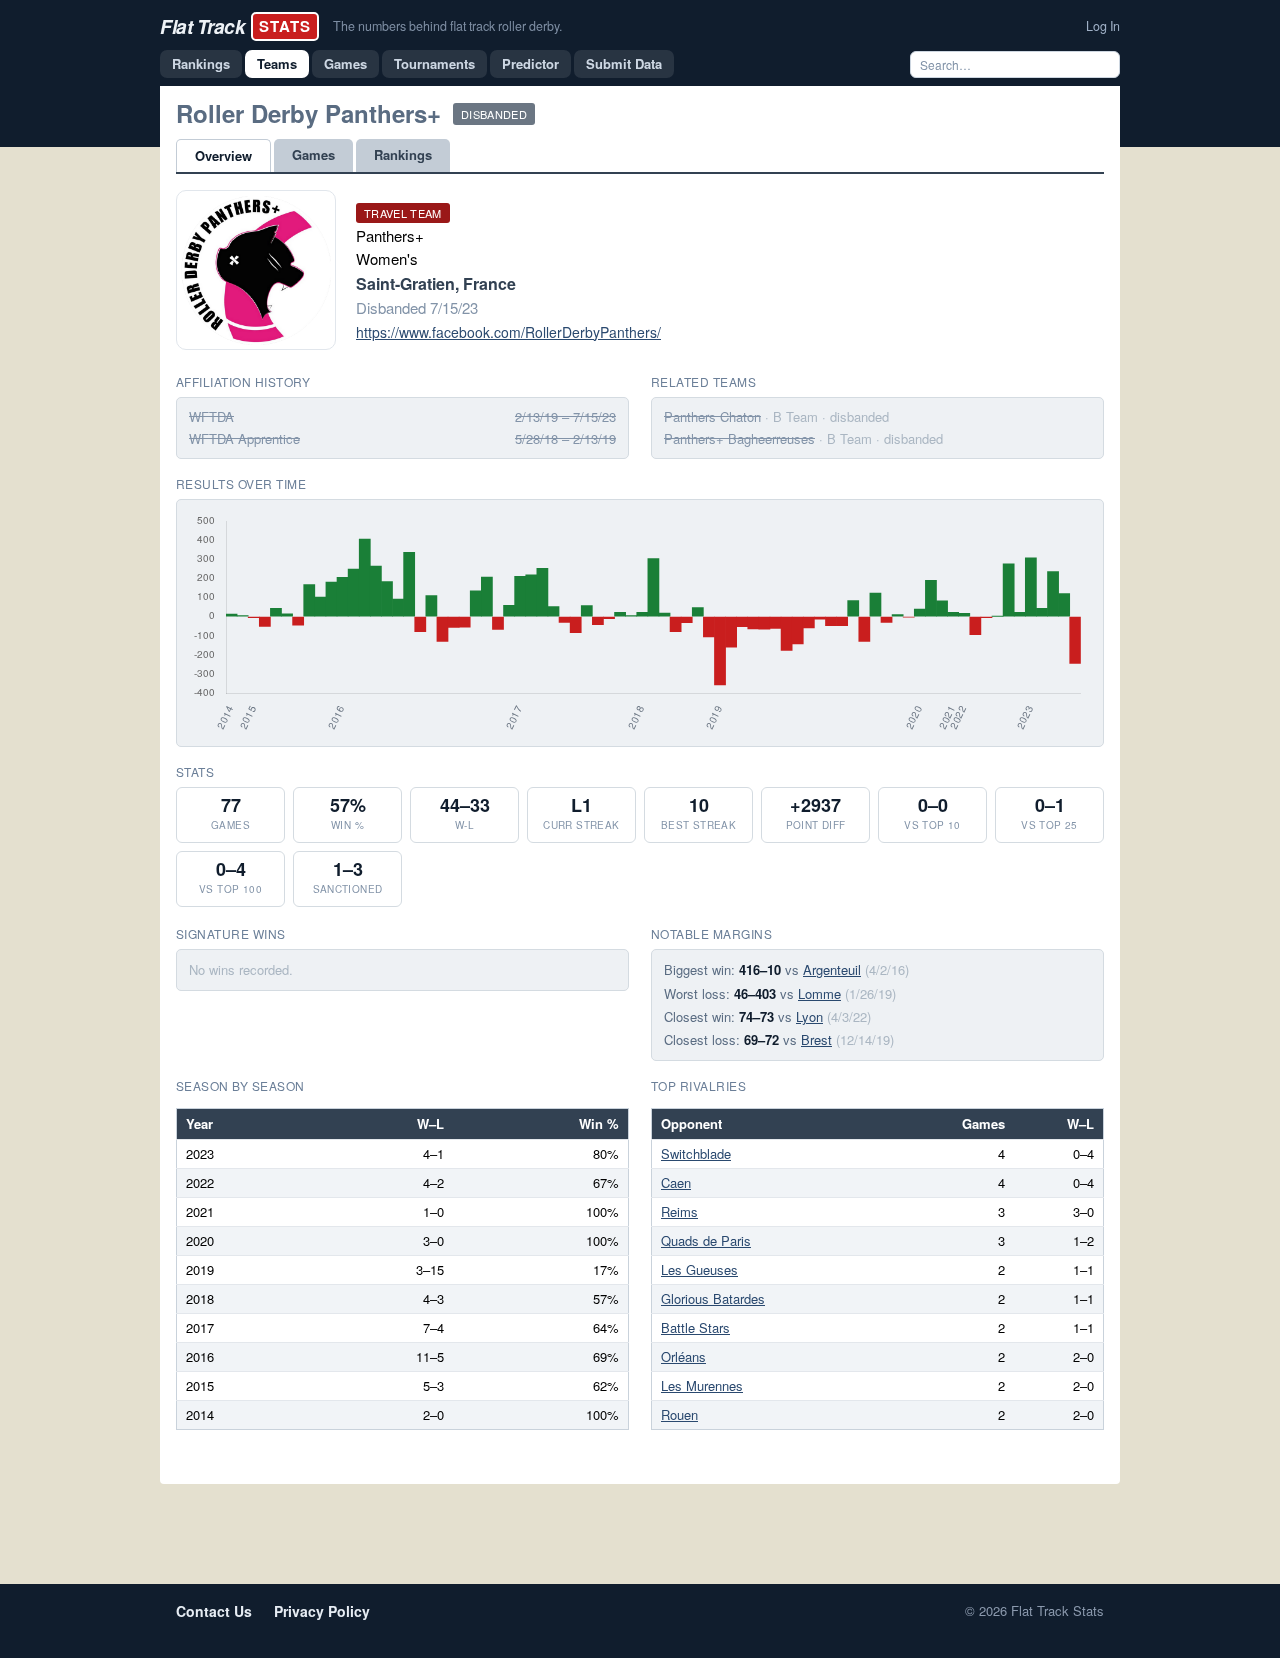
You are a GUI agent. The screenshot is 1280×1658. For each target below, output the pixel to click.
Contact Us (214, 1611)
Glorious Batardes (713, 1298)
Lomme (819, 993)
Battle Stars (695, 1327)
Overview (223, 155)
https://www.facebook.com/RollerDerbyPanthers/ (508, 332)
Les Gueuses (699, 1269)
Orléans (683, 1356)
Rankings (201, 63)
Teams (277, 63)
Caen (676, 1182)
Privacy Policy (322, 1611)
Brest (816, 1039)
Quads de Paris (706, 1240)
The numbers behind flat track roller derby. (447, 26)
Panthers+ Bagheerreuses (739, 438)
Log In (1103, 26)
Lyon (809, 1016)
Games (345, 63)
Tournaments (434, 63)
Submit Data (624, 63)
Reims (679, 1211)
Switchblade (696, 1153)
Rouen (679, 1414)
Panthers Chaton (712, 416)
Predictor (530, 63)
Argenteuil (832, 969)
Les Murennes (702, 1385)
